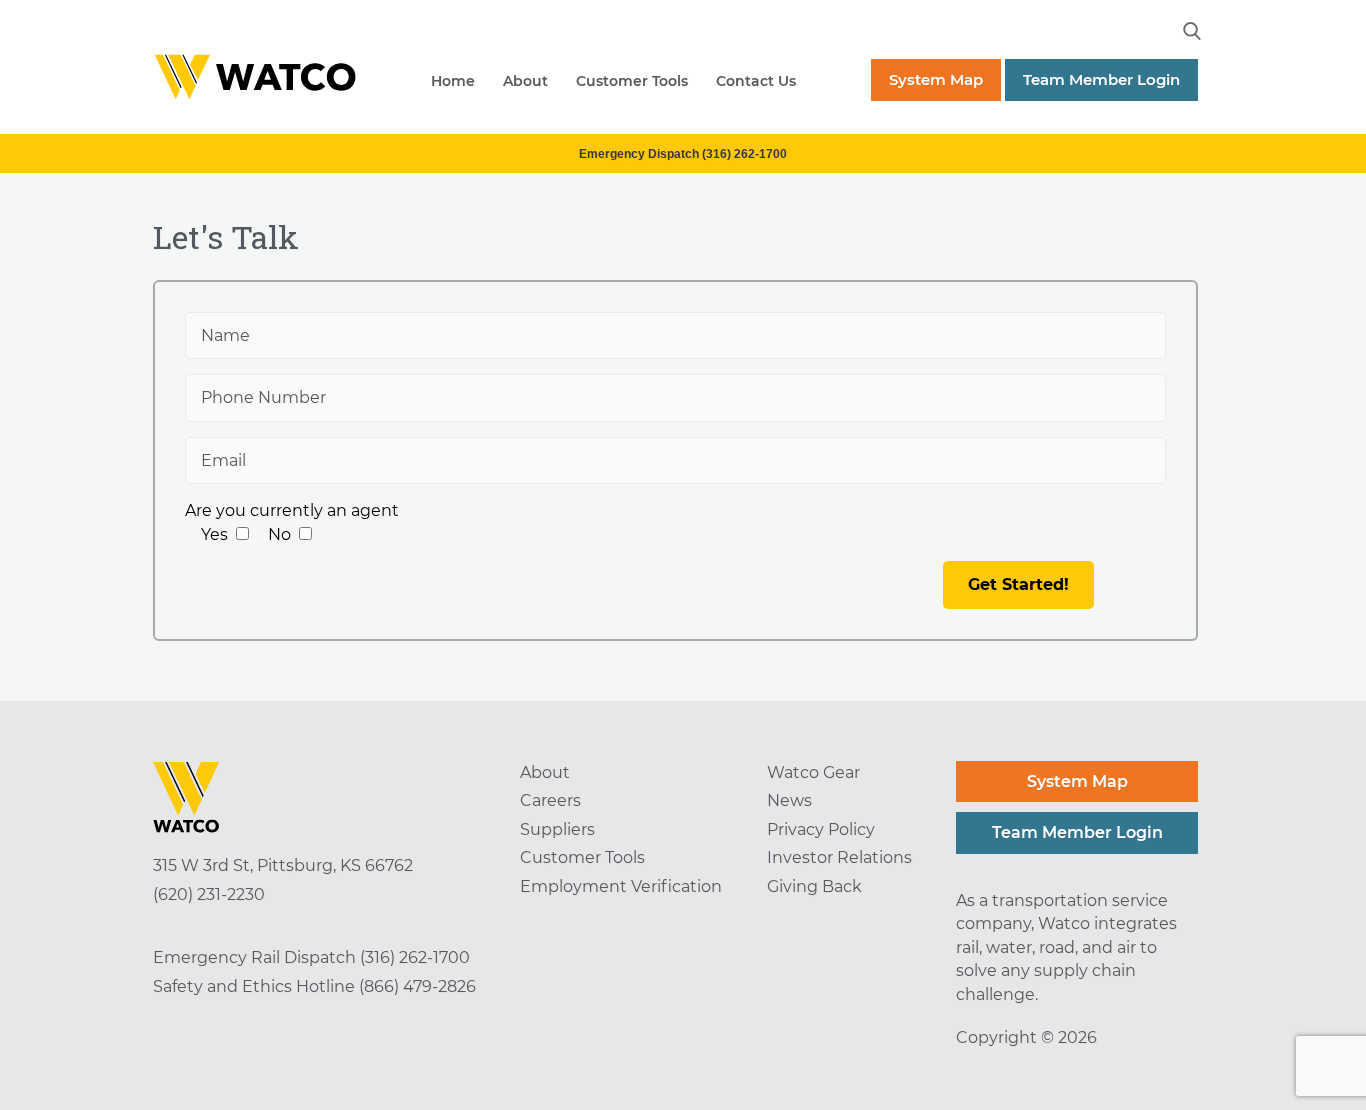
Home (453, 81)
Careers (550, 800)
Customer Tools (632, 81)
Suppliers (557, 829)
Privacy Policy (821, 829)
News (789, 800)
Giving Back (814, 886)
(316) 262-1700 (415, 957)
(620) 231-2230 (209, 894)
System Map (936, 79)
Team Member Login (1101, 79)
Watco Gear (813, 772)
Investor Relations (839, 857)
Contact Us (756, 81)
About (525, 81)
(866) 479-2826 (417, 986)
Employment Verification (621, 886)
